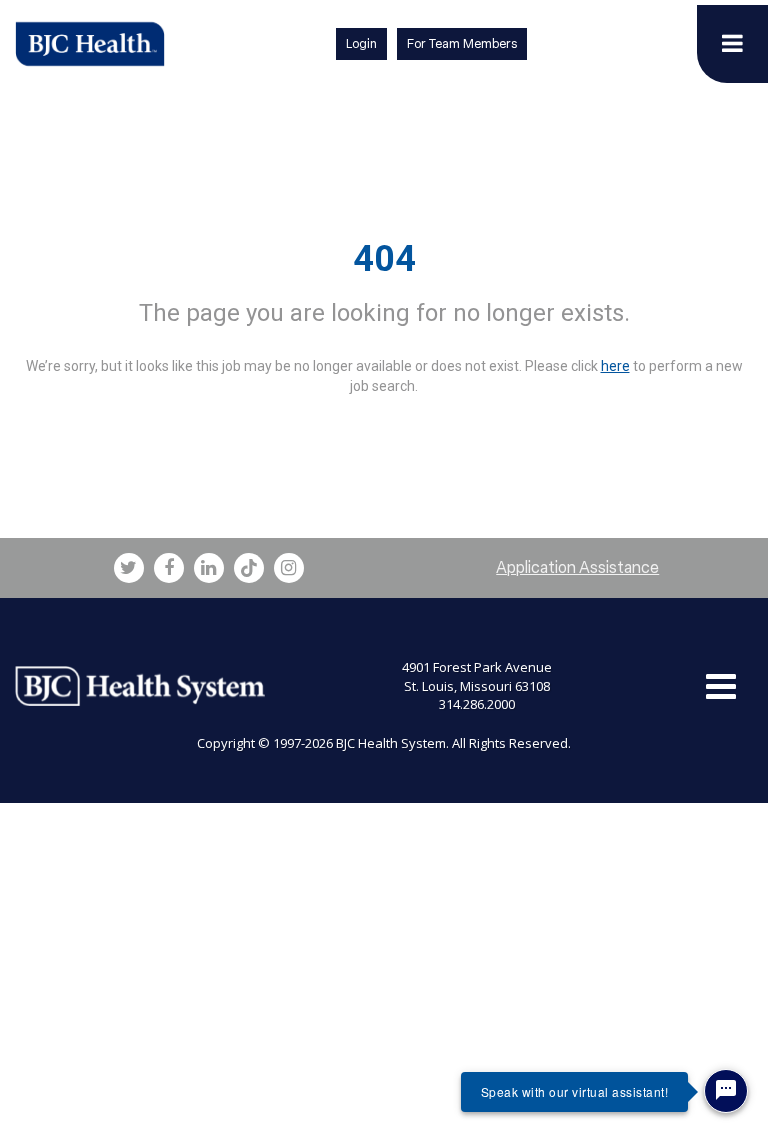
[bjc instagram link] (289, 568)
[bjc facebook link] (169, 568)
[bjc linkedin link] (209, 568)
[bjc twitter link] (129, 568)
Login (361, 43)
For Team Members (462, 43)
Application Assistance (577, 567)
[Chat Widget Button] (726, 1091)
